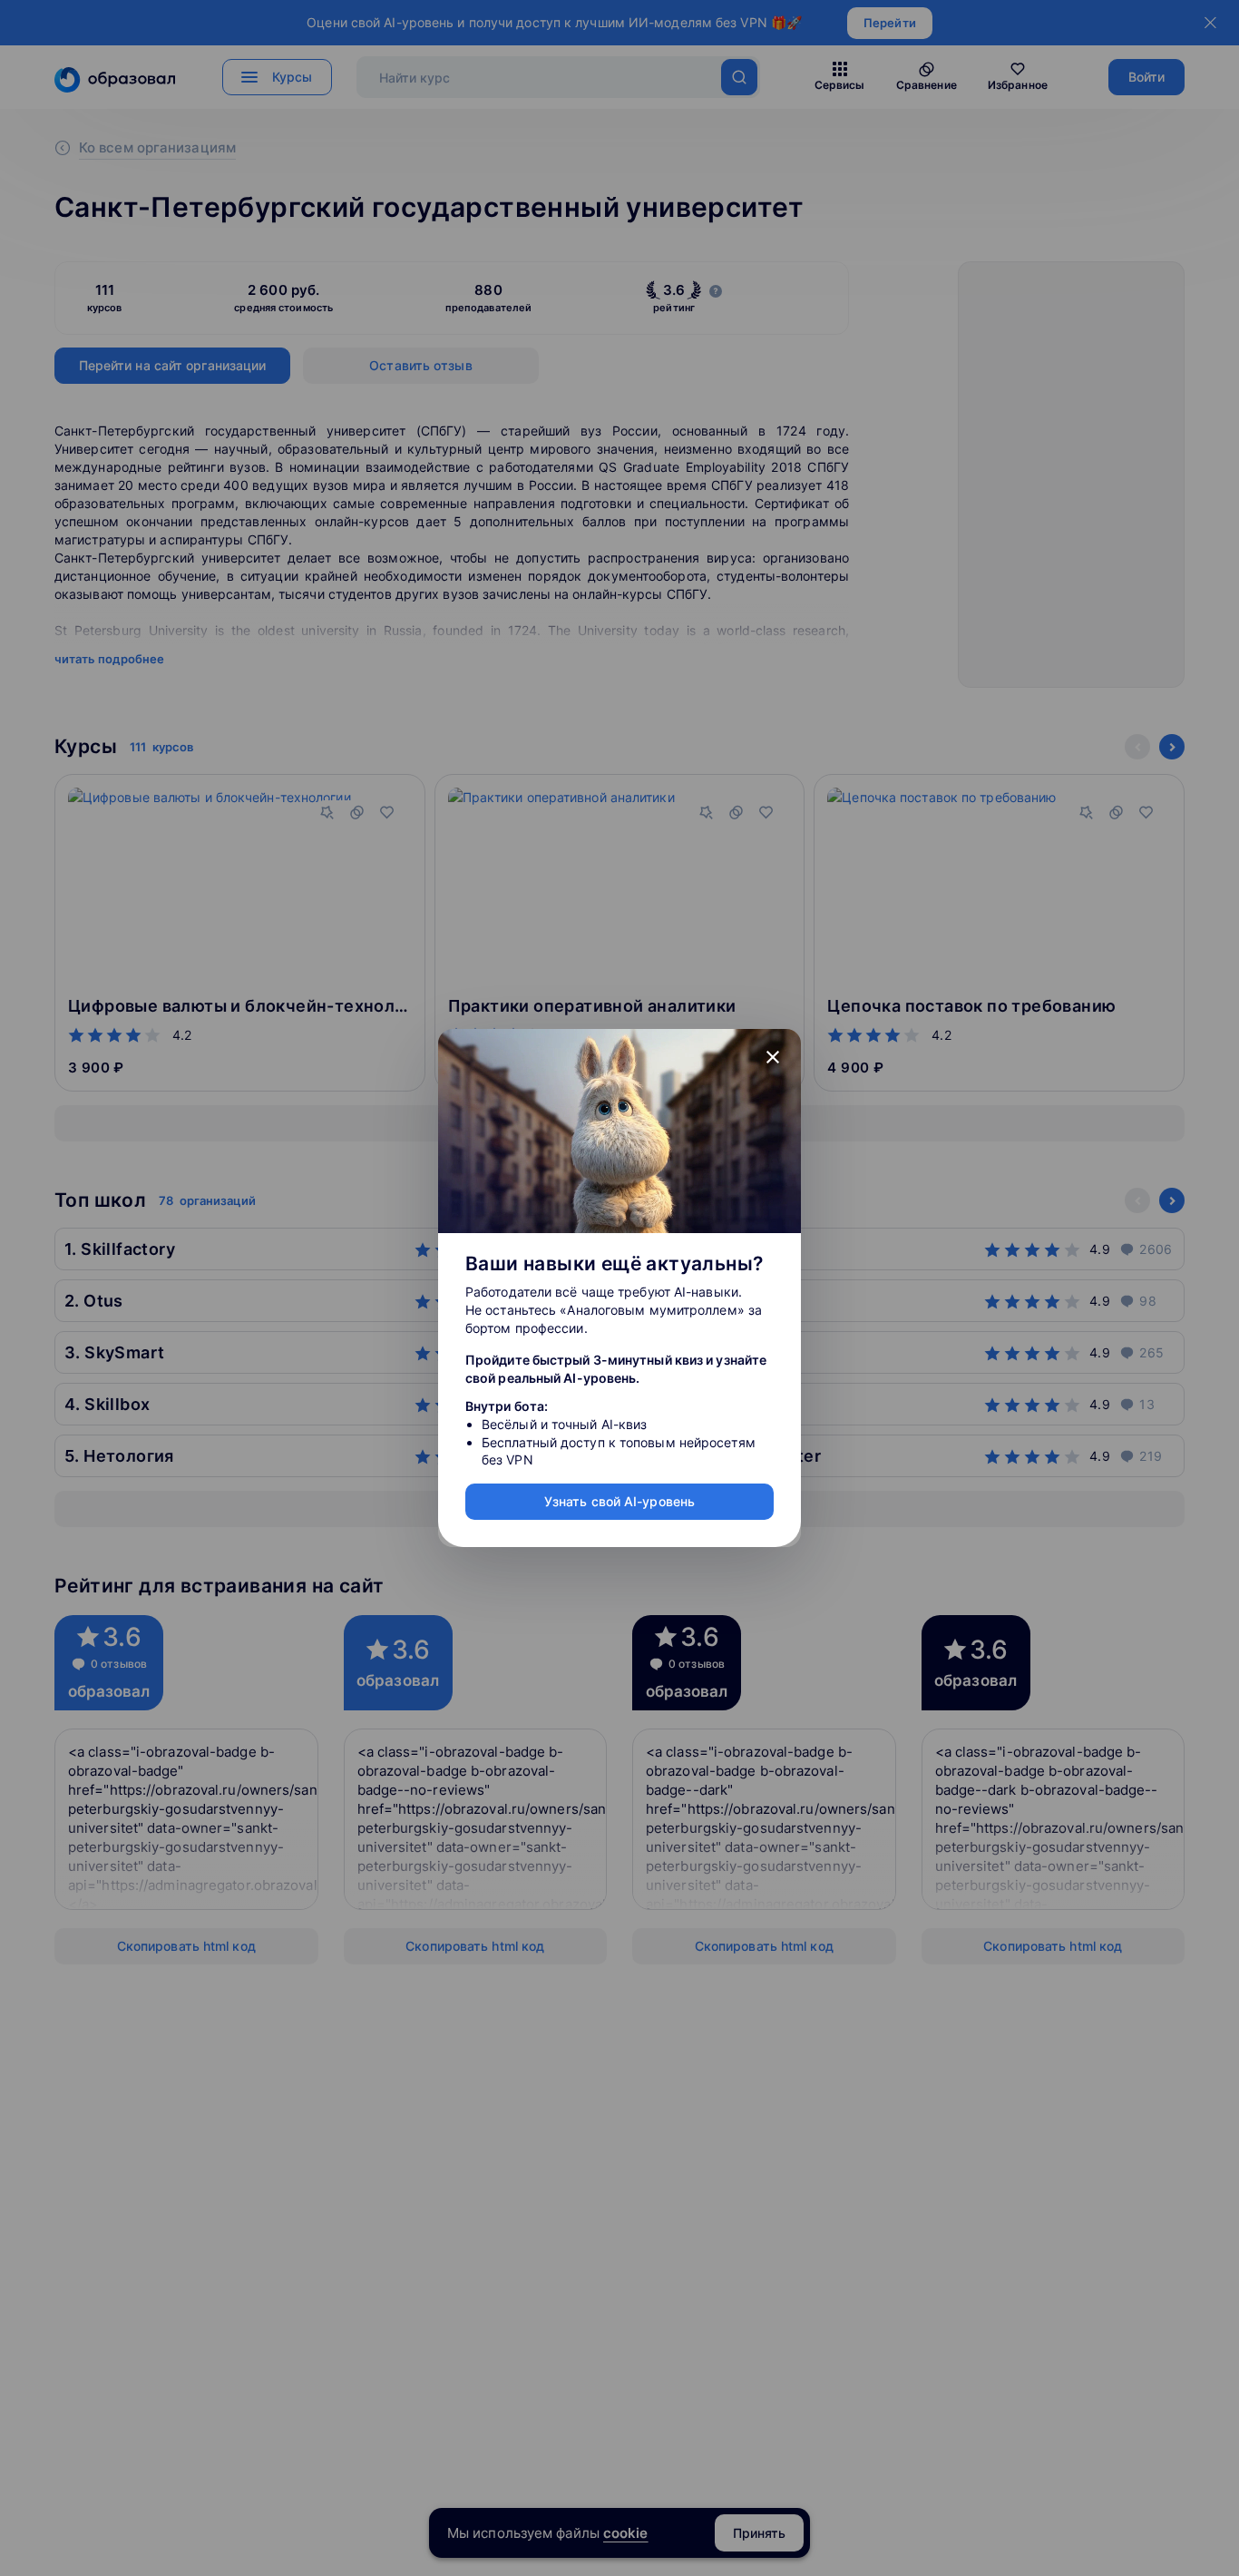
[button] (773, 1057)
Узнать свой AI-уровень (619, 1501)
